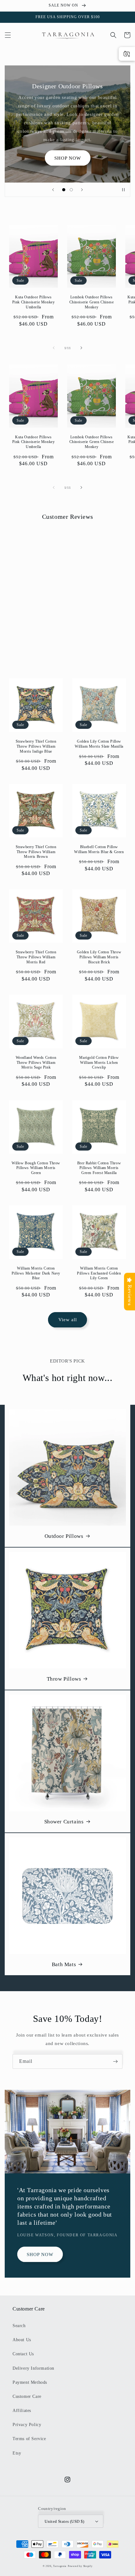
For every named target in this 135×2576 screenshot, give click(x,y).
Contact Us (23, 2354)
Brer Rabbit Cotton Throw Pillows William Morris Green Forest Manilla (99, 1168)
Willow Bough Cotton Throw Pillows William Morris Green (36, 1168)
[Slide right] (81, 348)
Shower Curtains (64, 1822)
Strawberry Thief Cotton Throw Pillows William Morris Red (36, 957)
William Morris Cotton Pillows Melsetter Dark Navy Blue (36, 1273)
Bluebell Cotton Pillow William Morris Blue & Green (99, 849)
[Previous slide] (53, 190)
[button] (8, 35)
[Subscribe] (115, 2061)
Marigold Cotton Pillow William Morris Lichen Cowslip (99, 1062)
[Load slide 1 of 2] (64, 190)
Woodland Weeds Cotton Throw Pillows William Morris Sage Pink (36, 1062)
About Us (22, 2340)
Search (19, 2326)
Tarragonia (60, 2566)
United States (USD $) (64, 2521)
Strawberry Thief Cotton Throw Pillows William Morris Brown (36, 852)
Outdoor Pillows (64, 1536)
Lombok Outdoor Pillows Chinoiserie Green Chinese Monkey (92, 302)
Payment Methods (30, 2382)
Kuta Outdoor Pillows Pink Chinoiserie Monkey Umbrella (34, 302)
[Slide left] (54, 348)
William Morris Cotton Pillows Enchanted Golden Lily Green (99, 1273)
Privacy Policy (27, 2425)
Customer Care (27, 2396)
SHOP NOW (68, 158)
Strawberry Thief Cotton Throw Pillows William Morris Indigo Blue (36, 746)
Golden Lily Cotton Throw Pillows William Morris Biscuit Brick (99, 957)
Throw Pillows (64, 1679)
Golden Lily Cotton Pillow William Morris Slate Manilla (99, 744)
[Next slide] (82, 190)
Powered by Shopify (80, 2566)
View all (68, 1320)
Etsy (17, 2453)
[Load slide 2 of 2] (71, 190)
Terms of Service (29, 2439)
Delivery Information (33, 2368)
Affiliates (22, 2411)
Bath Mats (64, 1964)
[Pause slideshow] (123, 190)
